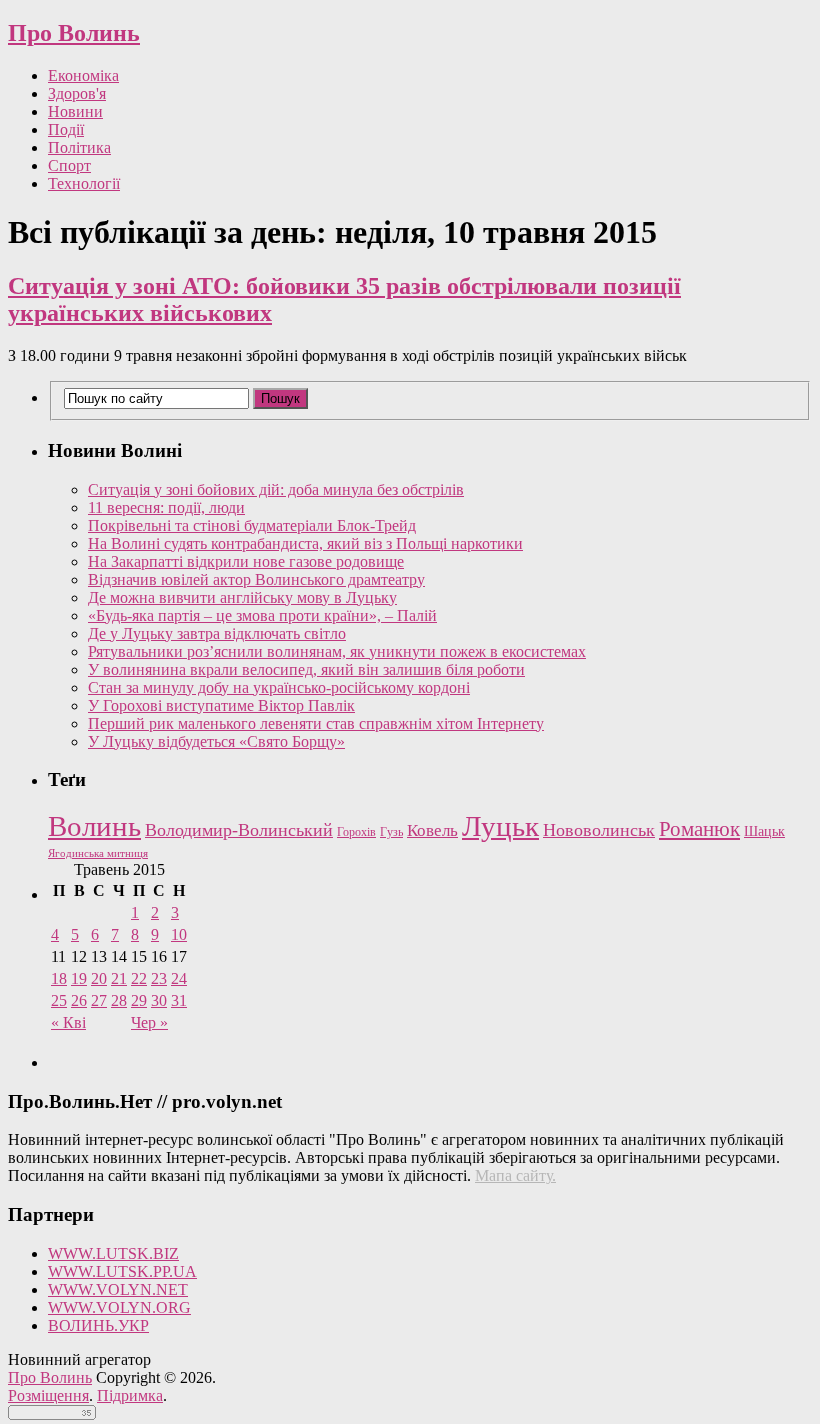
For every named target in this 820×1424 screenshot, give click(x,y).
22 (139, 978)
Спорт (69, 165)
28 (119, 1000)
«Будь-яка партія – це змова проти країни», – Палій (262, 615)
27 (99, 1000)
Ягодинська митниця (98, 853)
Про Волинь (74, 33)
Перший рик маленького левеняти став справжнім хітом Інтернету (316, 723)
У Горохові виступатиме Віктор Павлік (221, 705)
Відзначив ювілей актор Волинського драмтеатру (256, 579)
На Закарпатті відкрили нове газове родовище (246, 561)
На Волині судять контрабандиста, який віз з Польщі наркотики (305, 543)
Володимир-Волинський (239, 830)
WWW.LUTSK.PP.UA (122, 1271)
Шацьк (764, 831)
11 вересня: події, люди (166, 507)
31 (179, 1000)
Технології (84, 183)
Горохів (356, 832)
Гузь (391, 832)
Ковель (432, 830)
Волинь (94, 826)
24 (179, 978)
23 (159, 978)
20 (99, 978)
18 (59, 978)
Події (66, 129)
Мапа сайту (513, 1175)
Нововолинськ (599, 830)
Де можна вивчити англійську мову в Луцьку (242, 597)
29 (139, 1000)
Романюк (699, 829)
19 (79, 978)
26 (79, 1000)
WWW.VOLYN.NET (118, 1289)
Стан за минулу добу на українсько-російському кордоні (279, 687)
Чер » (149, 1022)
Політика (79, 147)
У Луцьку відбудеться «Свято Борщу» (216, 741)
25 (59, 1000)
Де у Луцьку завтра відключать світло (217, 633)
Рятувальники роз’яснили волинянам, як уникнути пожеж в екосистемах (337, 651)
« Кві (68, 1022)
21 (119, 978)
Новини (75, 111)
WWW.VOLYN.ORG (119, 1307)
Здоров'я (77, 93)
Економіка (83, 75)
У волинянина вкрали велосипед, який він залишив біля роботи (306, 669)
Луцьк (500, 826)
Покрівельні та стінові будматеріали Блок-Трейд (252, 525)
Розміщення (48, 1395)
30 (159, 1000)
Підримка (130, 1395)
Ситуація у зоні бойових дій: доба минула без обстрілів (276, 489)
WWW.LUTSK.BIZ (113, 1253)
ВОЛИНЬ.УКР (98, 1325)
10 (179, 934)
